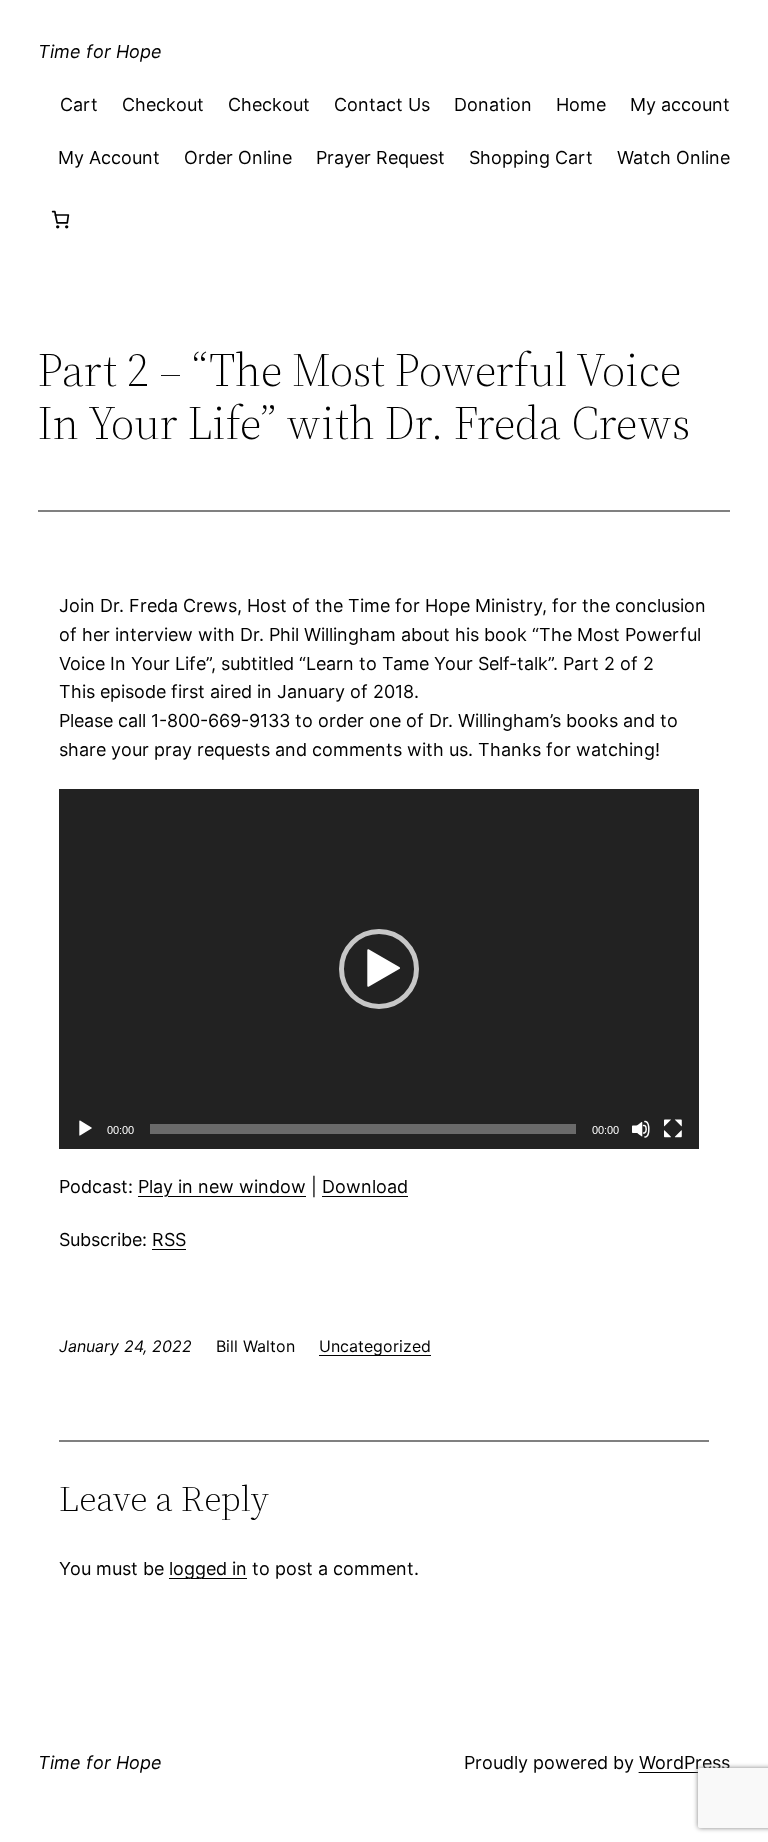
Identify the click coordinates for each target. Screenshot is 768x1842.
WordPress (684, 1762)
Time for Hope (100, 51)
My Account (109, 157)
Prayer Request (380, 157)
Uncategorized (375, 1346)
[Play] (85, 1129)
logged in (208, 1568)
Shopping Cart (531, 157)
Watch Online (673, 157)
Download (365, 1186)
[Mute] (641, 1129)
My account (680, 104)
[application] (379, 969)
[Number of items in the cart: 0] (60, 219)
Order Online (238, 157)
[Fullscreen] (673, 1129)
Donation (493, 104)
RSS (169, 1239)
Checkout (163, 104)
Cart (79, 104)
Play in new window (222, 1186)
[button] (379, 969)
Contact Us (382, 104)
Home (581, 104)
